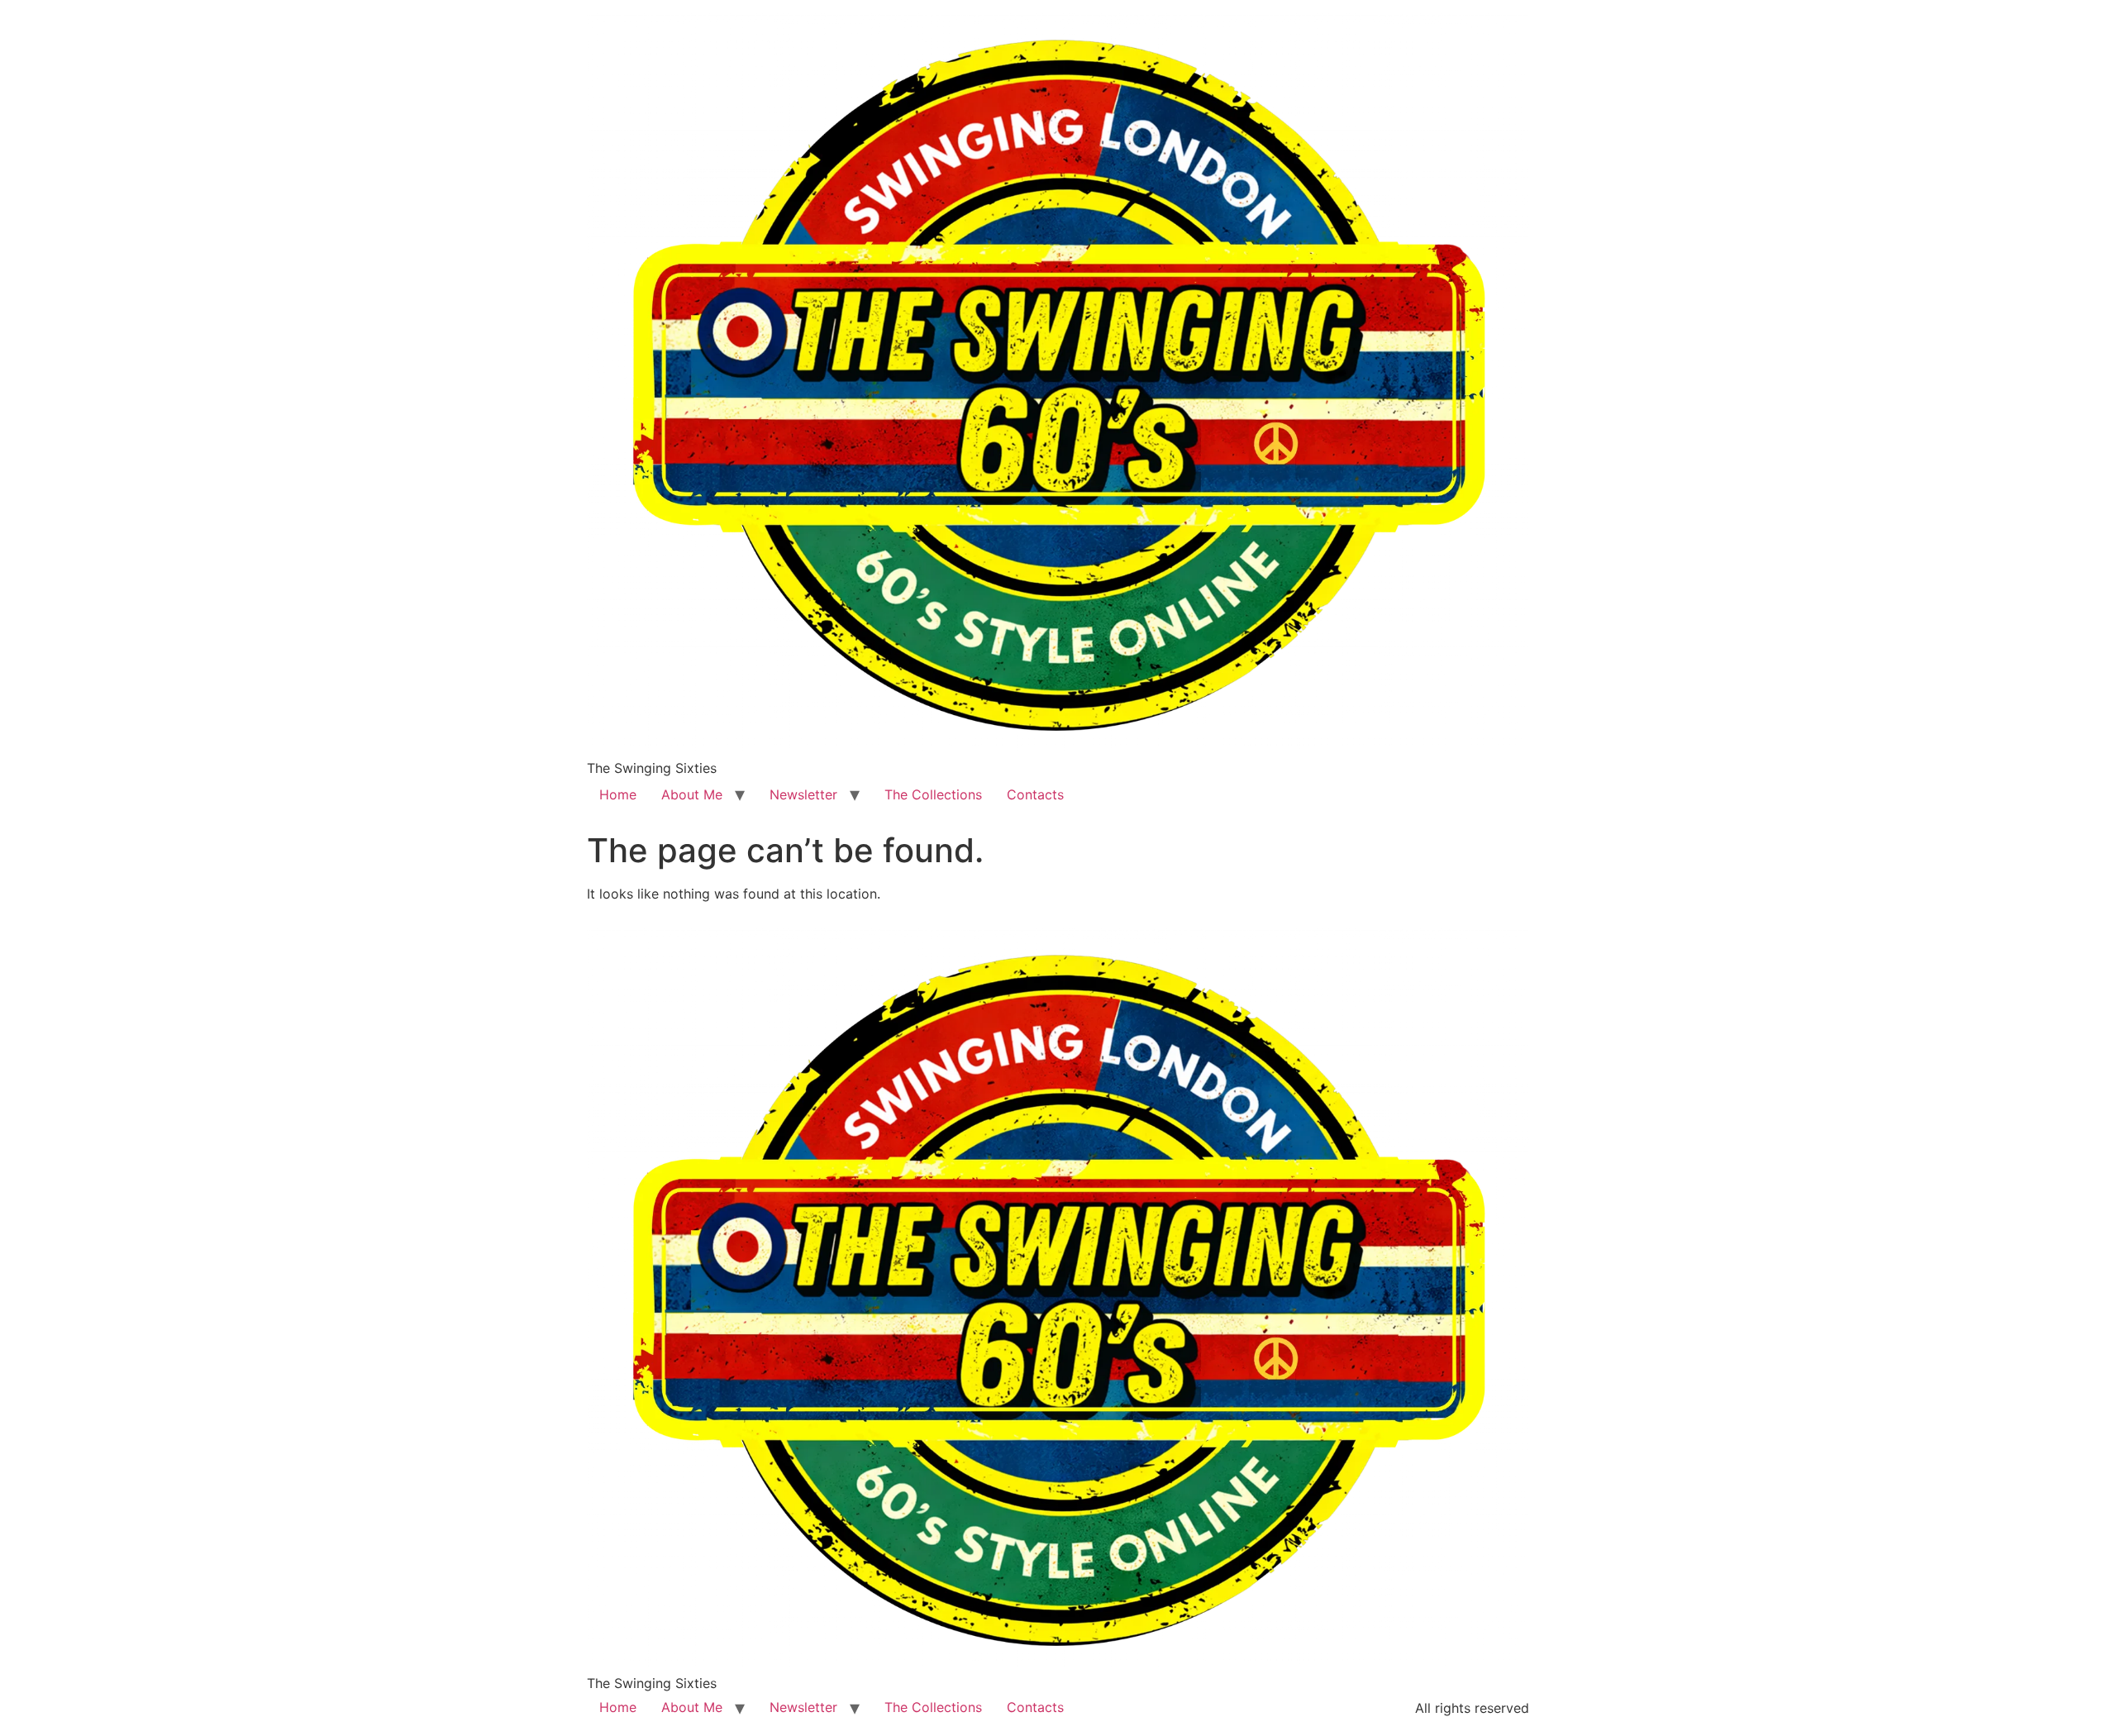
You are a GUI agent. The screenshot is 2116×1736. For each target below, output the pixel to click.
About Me (692, 794)
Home (618, 794)
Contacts (1035, 794)
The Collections (933, 794)
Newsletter (803, 794)
